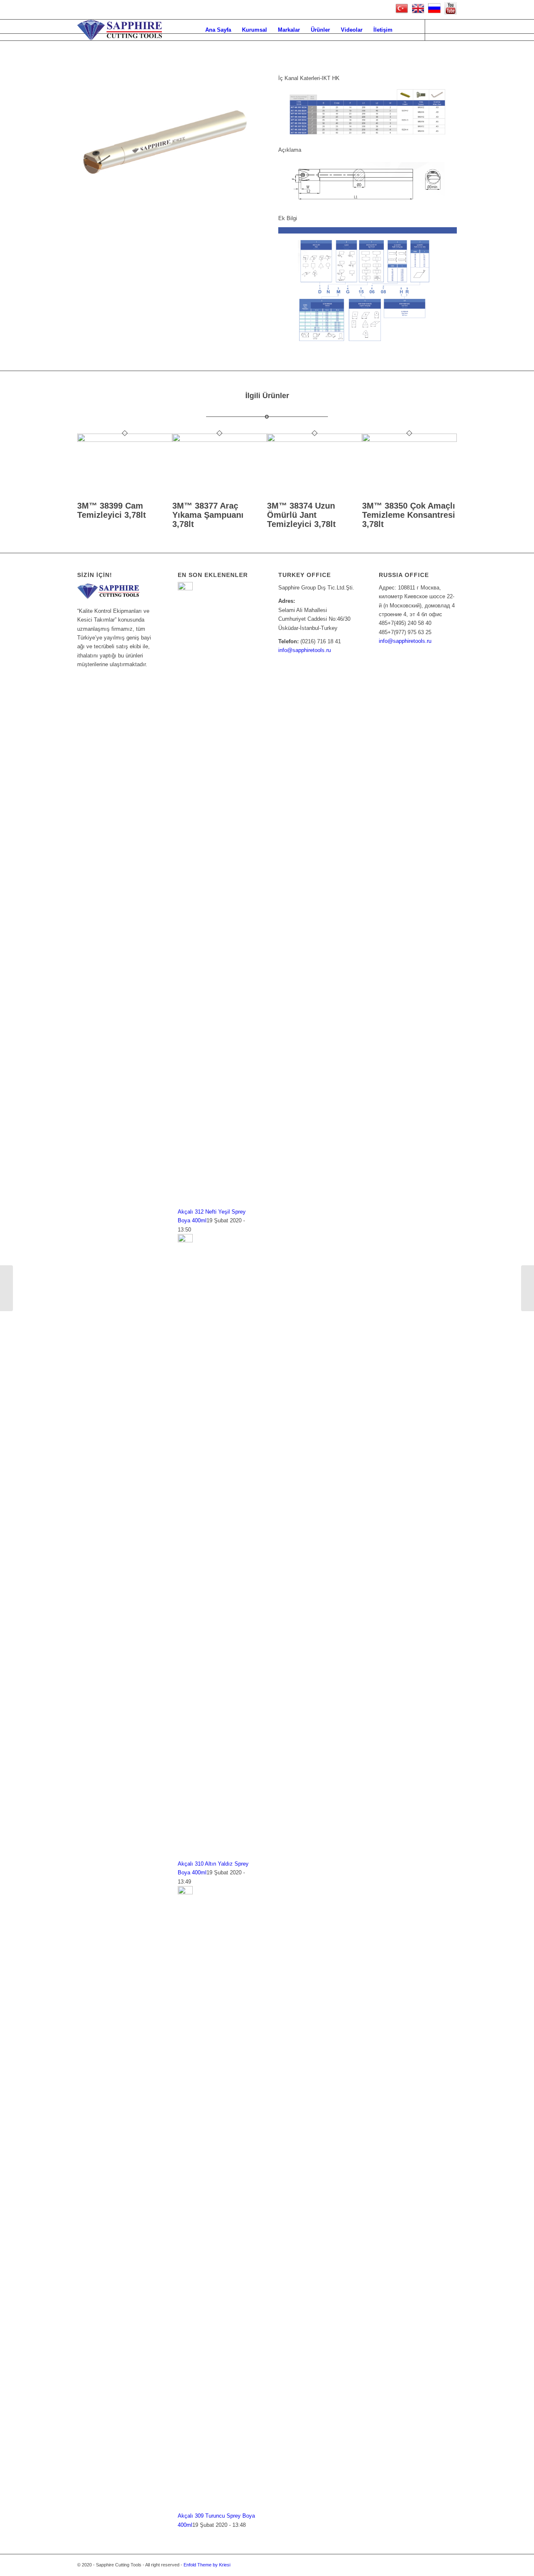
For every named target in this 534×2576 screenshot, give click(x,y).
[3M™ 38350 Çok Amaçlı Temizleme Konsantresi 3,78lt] (410, 440)
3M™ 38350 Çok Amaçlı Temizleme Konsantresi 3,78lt (409, 515)
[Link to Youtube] (438, 30)
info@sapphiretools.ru (305, 650)
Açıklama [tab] (290, 150)
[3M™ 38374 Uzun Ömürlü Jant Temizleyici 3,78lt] (315, 440)
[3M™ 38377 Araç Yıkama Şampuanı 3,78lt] (220, 440)
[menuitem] (218, 30)
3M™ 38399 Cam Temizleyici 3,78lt (112, 510)
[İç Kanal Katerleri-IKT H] (6, 1288)
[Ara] (406, 30)
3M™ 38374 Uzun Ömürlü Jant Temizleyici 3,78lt (301, 515)
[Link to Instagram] (451, 30)
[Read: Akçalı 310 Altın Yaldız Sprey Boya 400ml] (185, 1240)
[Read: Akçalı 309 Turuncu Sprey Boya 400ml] (185, 1892)
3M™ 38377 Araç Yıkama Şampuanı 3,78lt (208, 515)
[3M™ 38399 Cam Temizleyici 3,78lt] (125, 440)
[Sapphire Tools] (120, 30)
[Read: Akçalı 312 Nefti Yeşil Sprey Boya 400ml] (185, 588)
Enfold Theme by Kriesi (207, 2565)
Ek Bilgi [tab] (288, 218)
